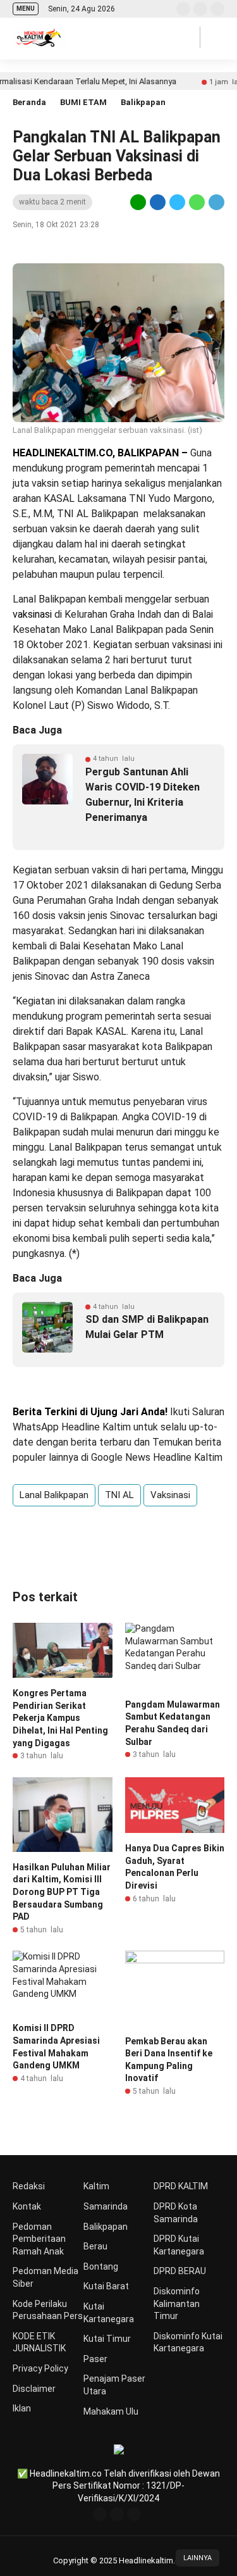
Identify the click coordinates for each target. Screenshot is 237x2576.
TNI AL (119, 1495)
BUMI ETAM (83, 102)
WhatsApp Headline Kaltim (72, 1427)
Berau (95, 2246)
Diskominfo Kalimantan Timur (177, 2304)
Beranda (29, 102)
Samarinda (106, 2206)
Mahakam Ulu (111, 2411)
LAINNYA (197, 2558)
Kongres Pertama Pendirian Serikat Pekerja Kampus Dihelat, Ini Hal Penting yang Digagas (60, 1718)
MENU (26, 9)
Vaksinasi (170, 1495)
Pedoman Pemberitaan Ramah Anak (39, 2239)
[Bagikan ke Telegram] (216, 202)
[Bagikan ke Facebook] (158, 202)
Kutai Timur (107, 2339)
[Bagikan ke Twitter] (177, 202)
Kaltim (96, 2186)
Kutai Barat (106, 2286)
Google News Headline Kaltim (157, 1457)
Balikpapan (143, 102)
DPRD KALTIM (181, 2186)
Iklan (22, 2408)
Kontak (27, 2206)
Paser (95, 2359)
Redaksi (29, 2186)
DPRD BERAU (180, 2271)
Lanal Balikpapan (54, 1495)
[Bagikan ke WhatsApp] (197, 202)
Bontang (101, 2267)
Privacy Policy (40, 2368)
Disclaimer (34, 2389)
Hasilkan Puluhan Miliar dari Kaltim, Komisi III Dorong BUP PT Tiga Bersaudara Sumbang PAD (62, 1892)
